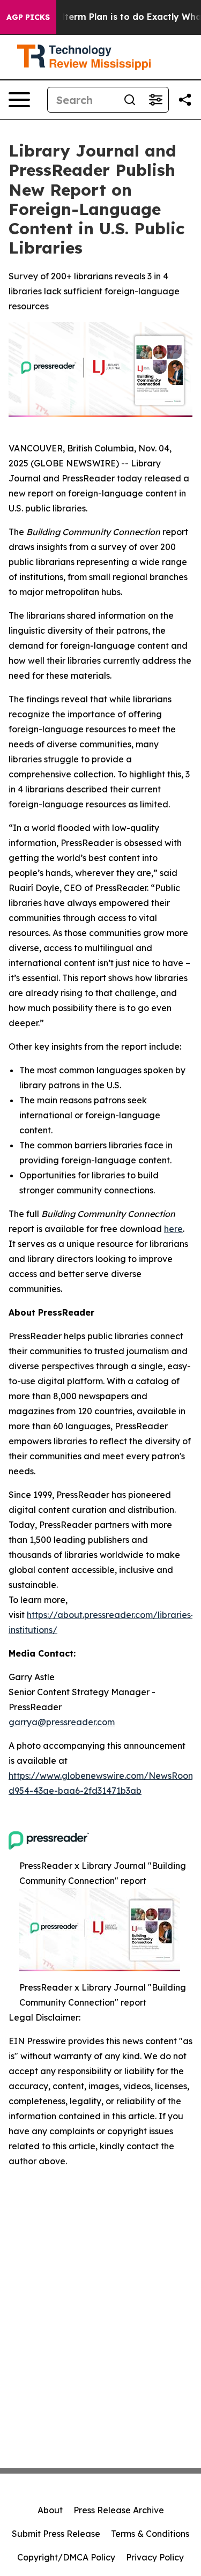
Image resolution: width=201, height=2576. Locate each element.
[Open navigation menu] (19, 100)
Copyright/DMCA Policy (66, 2557)
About (50, 2510)
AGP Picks (28, 17)
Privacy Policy (155, 2557)
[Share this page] (185, 100)
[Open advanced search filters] (155, 100)
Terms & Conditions (150, 2534)
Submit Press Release (56, 2534)
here (173, 1229)
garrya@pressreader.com (62, 1722)
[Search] (130, 100)
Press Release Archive (119, 2510)
